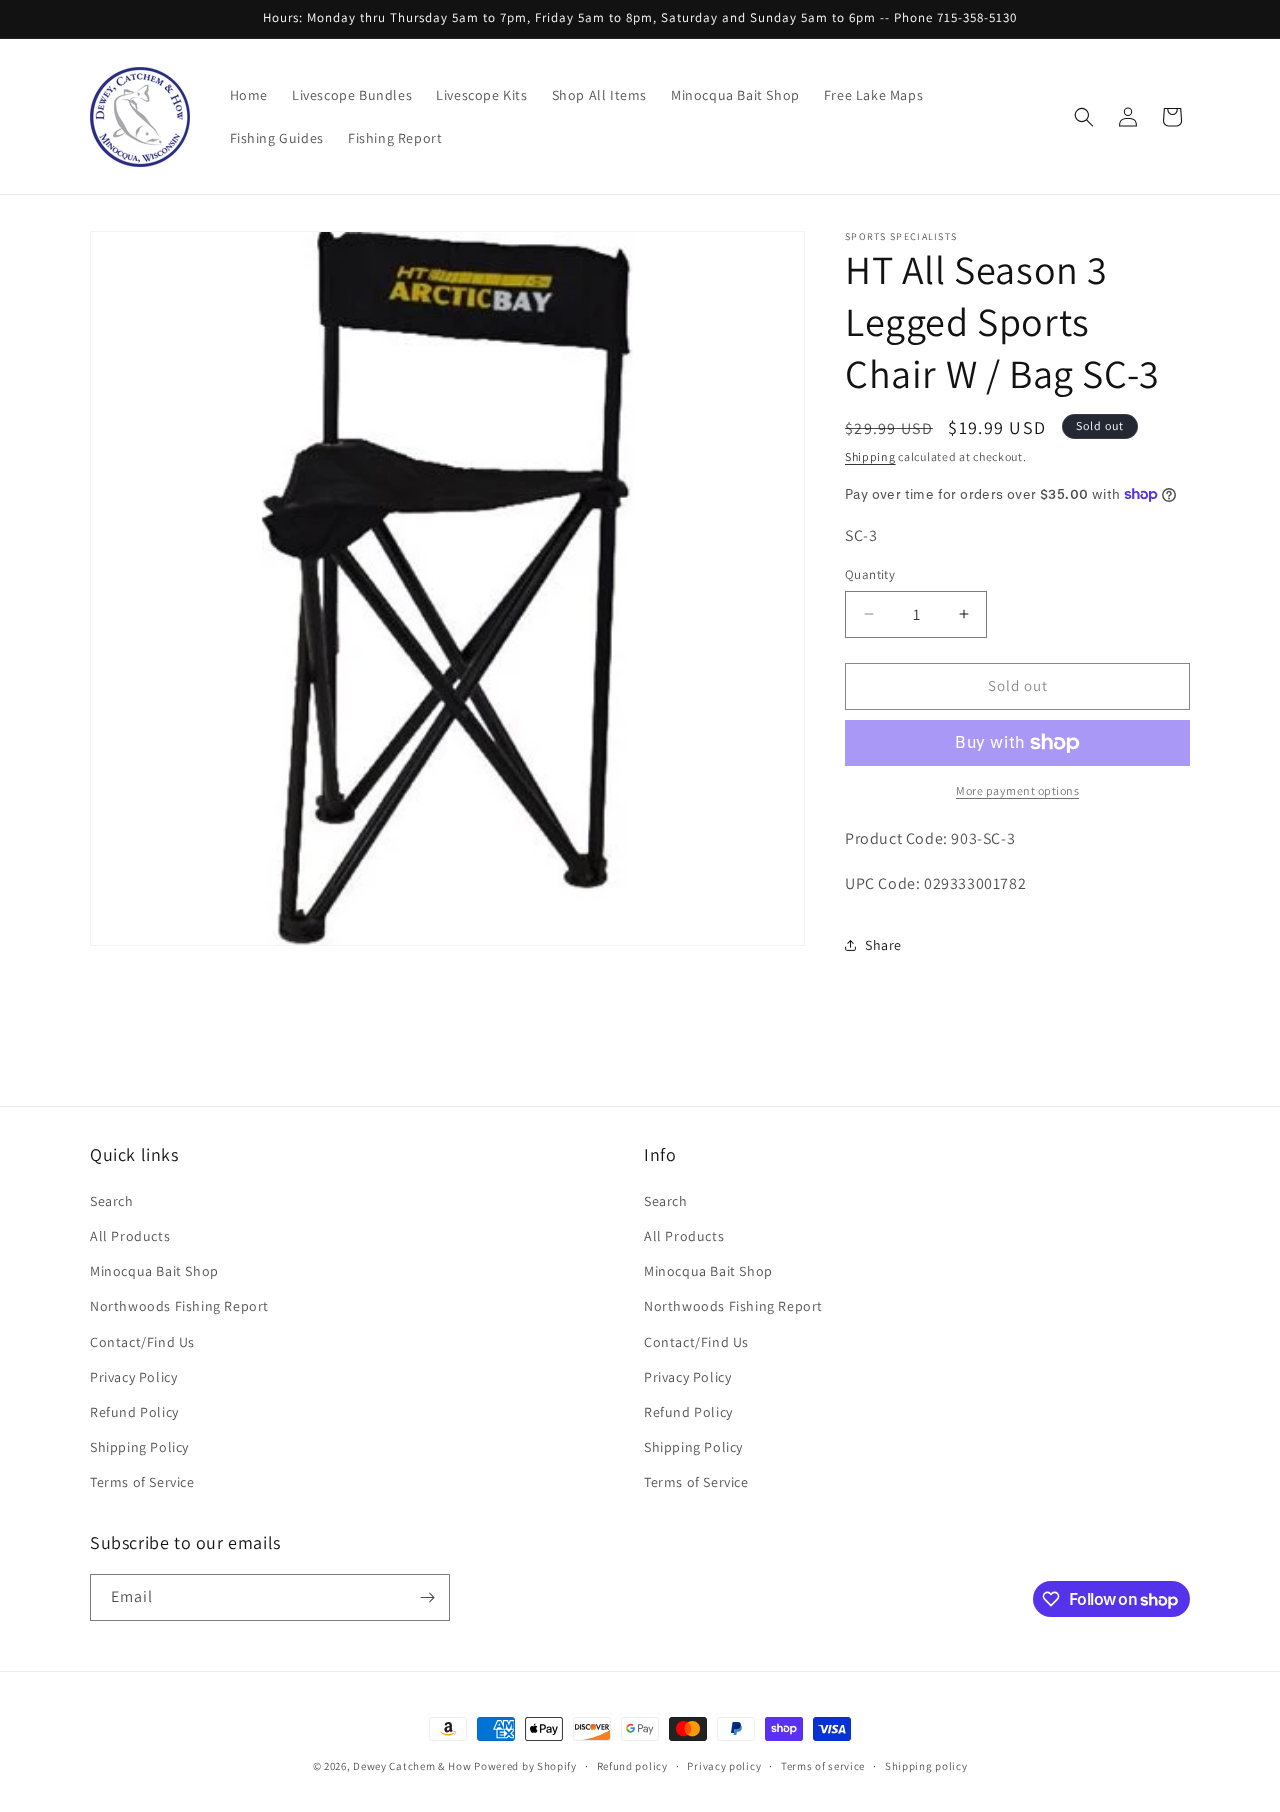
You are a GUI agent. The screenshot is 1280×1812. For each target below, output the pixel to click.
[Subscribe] (427, 1597)
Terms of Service (142, 1482)
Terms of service (823, 1766)
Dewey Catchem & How (412, 1766)
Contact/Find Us (142, 1342)
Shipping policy (926, 1766)
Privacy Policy (133, 1377)
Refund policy (632, 1766)
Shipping (870, 456)
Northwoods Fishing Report (179, 1306)
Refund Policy (134, 1412)
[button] (1084, 117)
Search (112, 1201)
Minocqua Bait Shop (154, 1271)
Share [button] (883, 945)
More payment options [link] (1017, 790)
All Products (130, 1236)
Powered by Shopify (525, 1766)
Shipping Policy (139, 1447)
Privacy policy (724, 1766)
